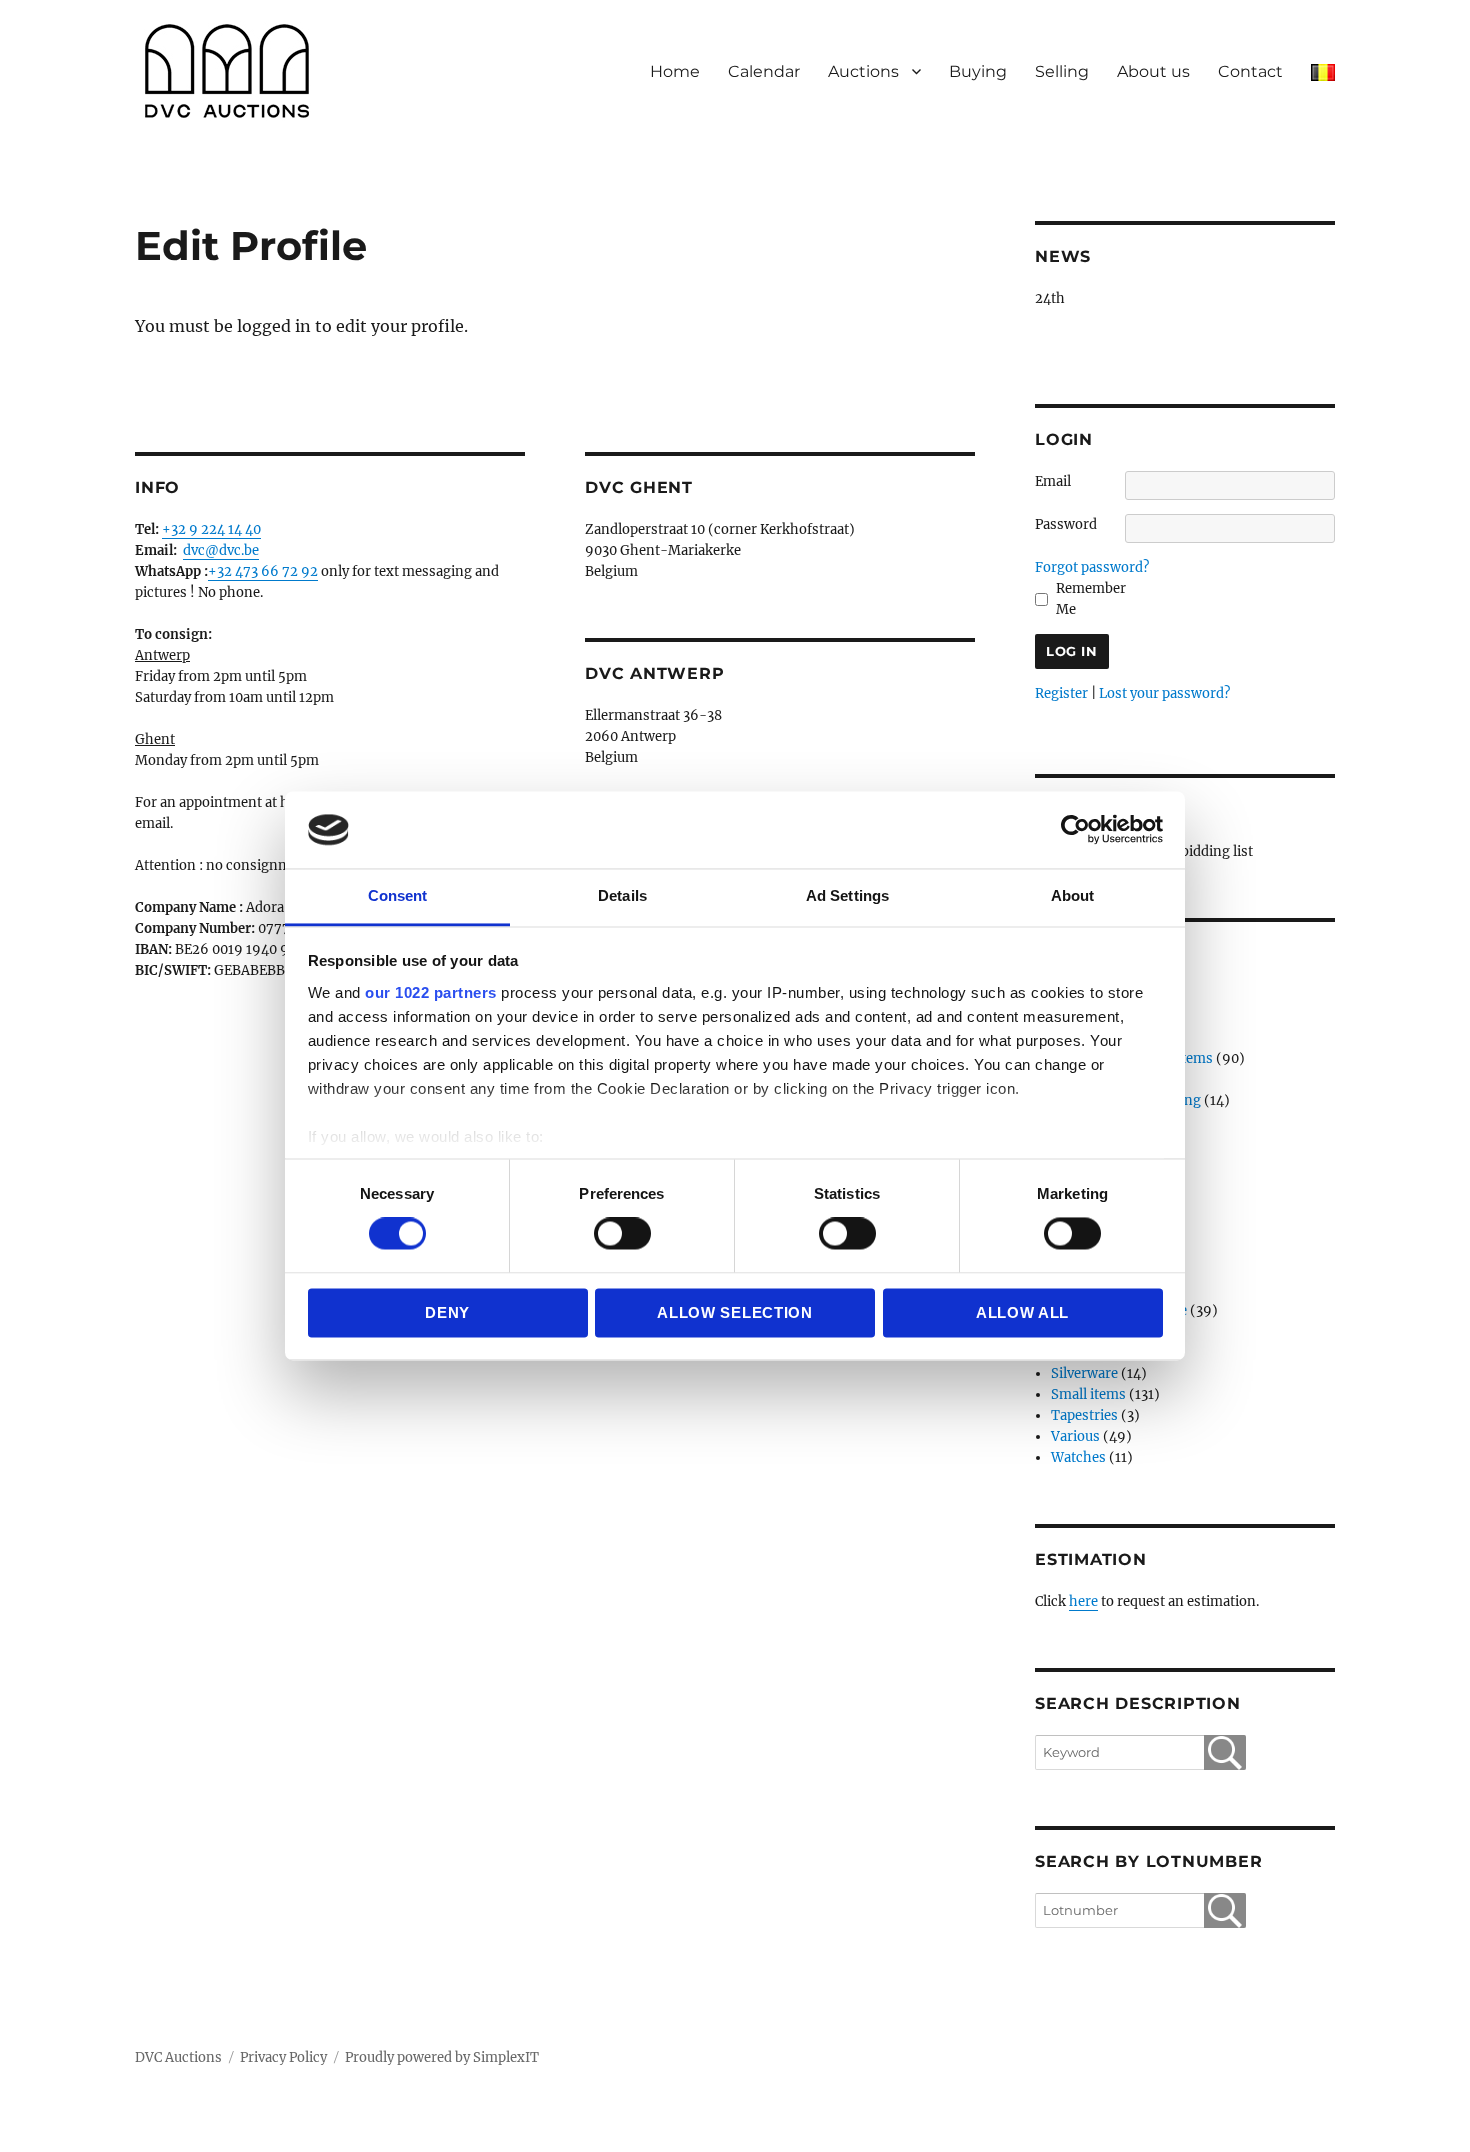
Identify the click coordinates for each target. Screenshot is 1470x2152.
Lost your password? (1164, 693)
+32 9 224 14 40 (211, 529)
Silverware (1084, 1373)
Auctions (863, 71)
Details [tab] (622, 895)
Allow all (1022, 1312)
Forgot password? (1092, 567)
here (1083, 1601)
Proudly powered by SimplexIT (442, 2057)
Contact (1250, 71)
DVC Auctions (178, 2057)
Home (675, 71)
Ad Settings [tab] (847, 895)
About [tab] (1073, 895)
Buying (978, 71)
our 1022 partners (431, 992)
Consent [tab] (398, 895)
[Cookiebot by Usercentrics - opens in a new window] (1075, 830)
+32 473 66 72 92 (263, 571)
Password (1066, 524)
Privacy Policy (283, 2057)
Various (1075, 1436)
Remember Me (1091, 599)
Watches (1078, 1457)
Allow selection (735, 1312)
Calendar (764, 71)
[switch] (622, 1234)
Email (1053, 481)
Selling (1062, 71)
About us (1153, 71)
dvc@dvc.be (221, 550)
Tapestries (1084, 1415)
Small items (1088, 1394)
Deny (447, 1312)
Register (1061, 693)
